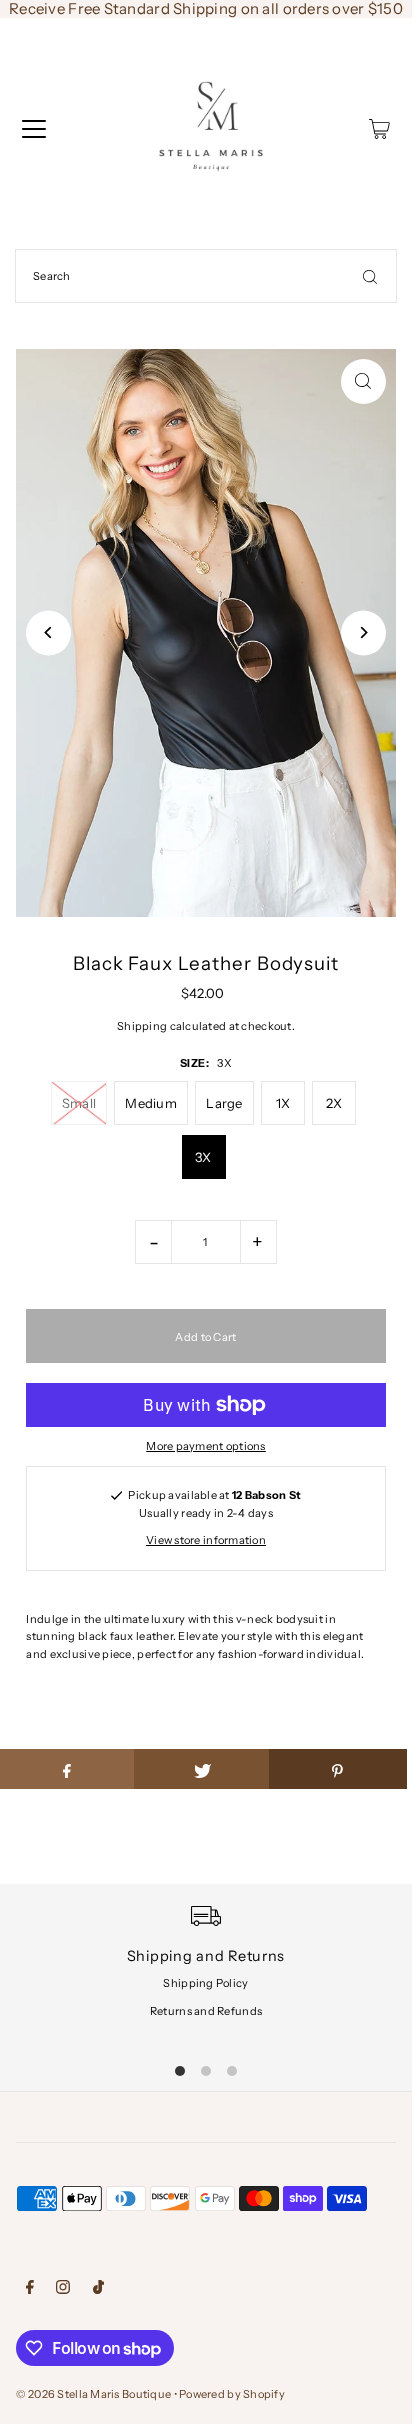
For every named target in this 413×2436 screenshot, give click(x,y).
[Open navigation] (34, 129)
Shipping (142, 1026)
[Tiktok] (98, 2290)
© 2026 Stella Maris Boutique (93, 2394)
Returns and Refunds (206, 2011)
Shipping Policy (205, 1983)
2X (334, 1103)
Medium (151, 1103)
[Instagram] (63, 2290)
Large (224, 1103)
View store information (206, 1540)
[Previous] (48, 632)
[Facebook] (30, 2290)
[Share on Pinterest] (337, 1769)
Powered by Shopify (232, 2394)
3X (203, 1157)
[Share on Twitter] (202, 1769)
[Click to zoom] (363, 381)
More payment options (206, 1446)
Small (79, 1103)
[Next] (363, 632)
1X (283, 1103)
